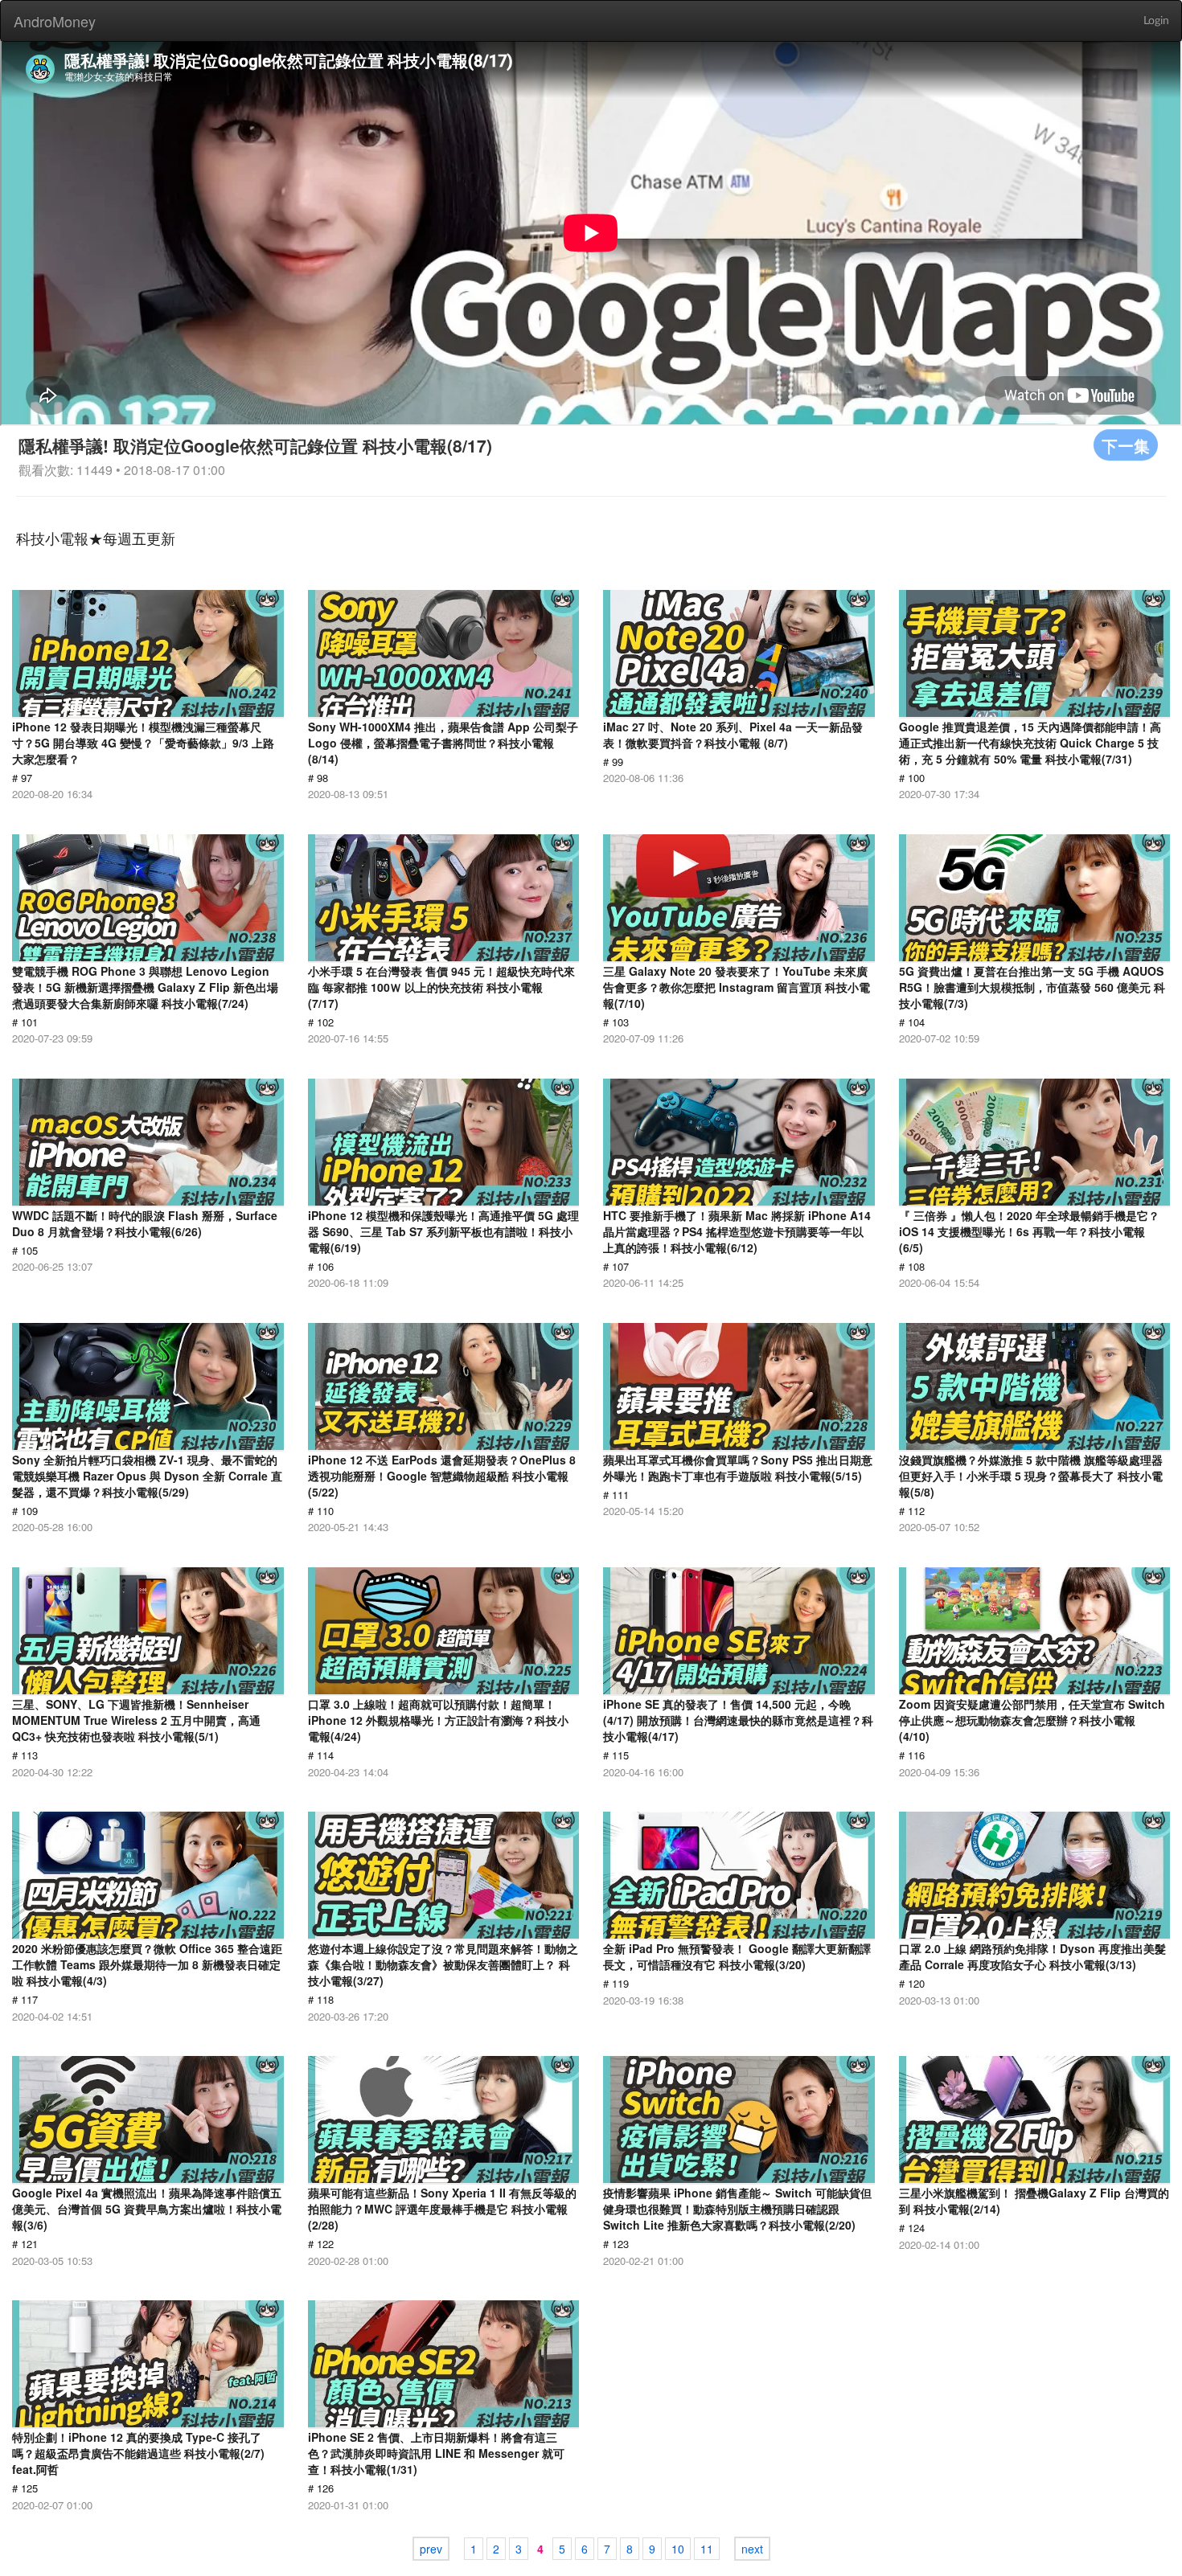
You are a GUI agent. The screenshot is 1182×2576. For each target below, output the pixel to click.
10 (678, 2549)
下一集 (1126, 445)
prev (431, 2549)
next (752, 2549)
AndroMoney (55, 21)
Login (1156, 21)
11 (707, 2549)
